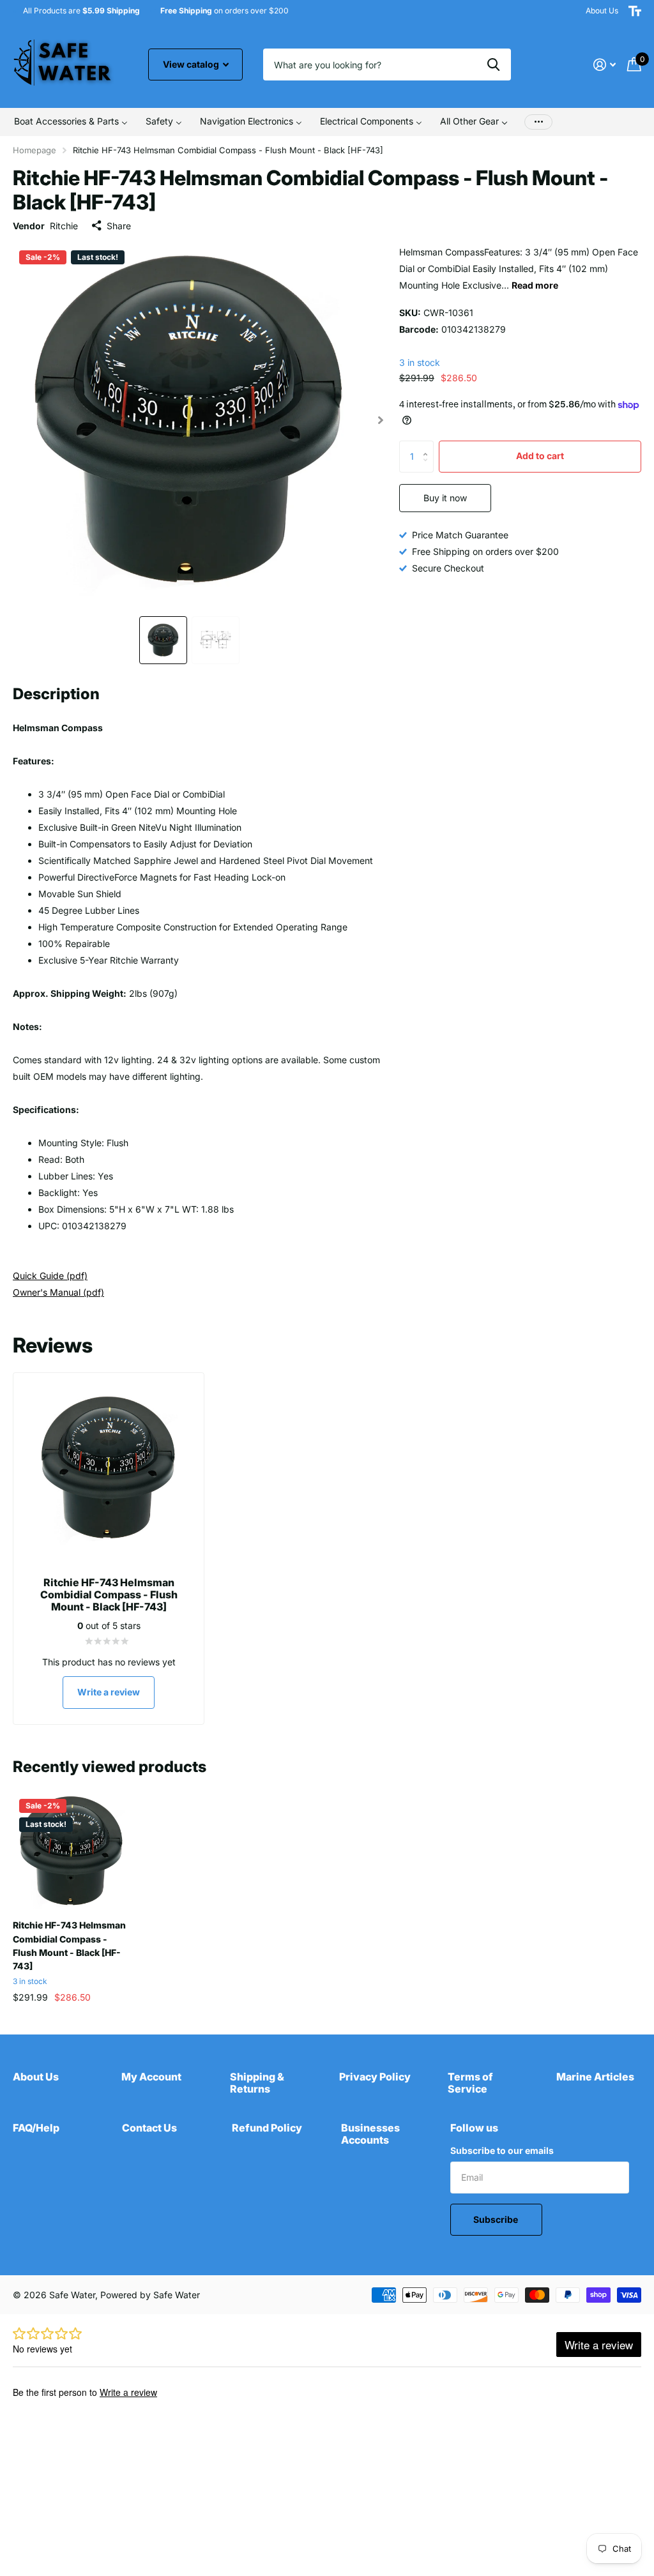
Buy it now (445, 498)
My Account (151, 2077)
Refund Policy (267, 2128)
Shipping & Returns (257, 2083)
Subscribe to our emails (502, 2150)
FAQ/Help (36, 2128)
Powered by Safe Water (150, 2295)
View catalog (192, 64)
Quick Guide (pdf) (50, 1276)
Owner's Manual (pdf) (58, 1292)
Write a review (109, 1692)
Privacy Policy (375, 2077)
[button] (381, 420)
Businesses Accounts (370, 2134)
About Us (602, 11)
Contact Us (149, 2128)
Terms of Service (470, 2083)
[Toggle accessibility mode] (635, 11)
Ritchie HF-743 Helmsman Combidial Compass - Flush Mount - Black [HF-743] (69, 1945)
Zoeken (493, 64)
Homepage (34, 150)
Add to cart (540, 456)
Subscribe (497, 2219)
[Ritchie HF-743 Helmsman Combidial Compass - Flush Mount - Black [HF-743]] (72, 1851)
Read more (535, 285)
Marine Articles (595, 2077)
